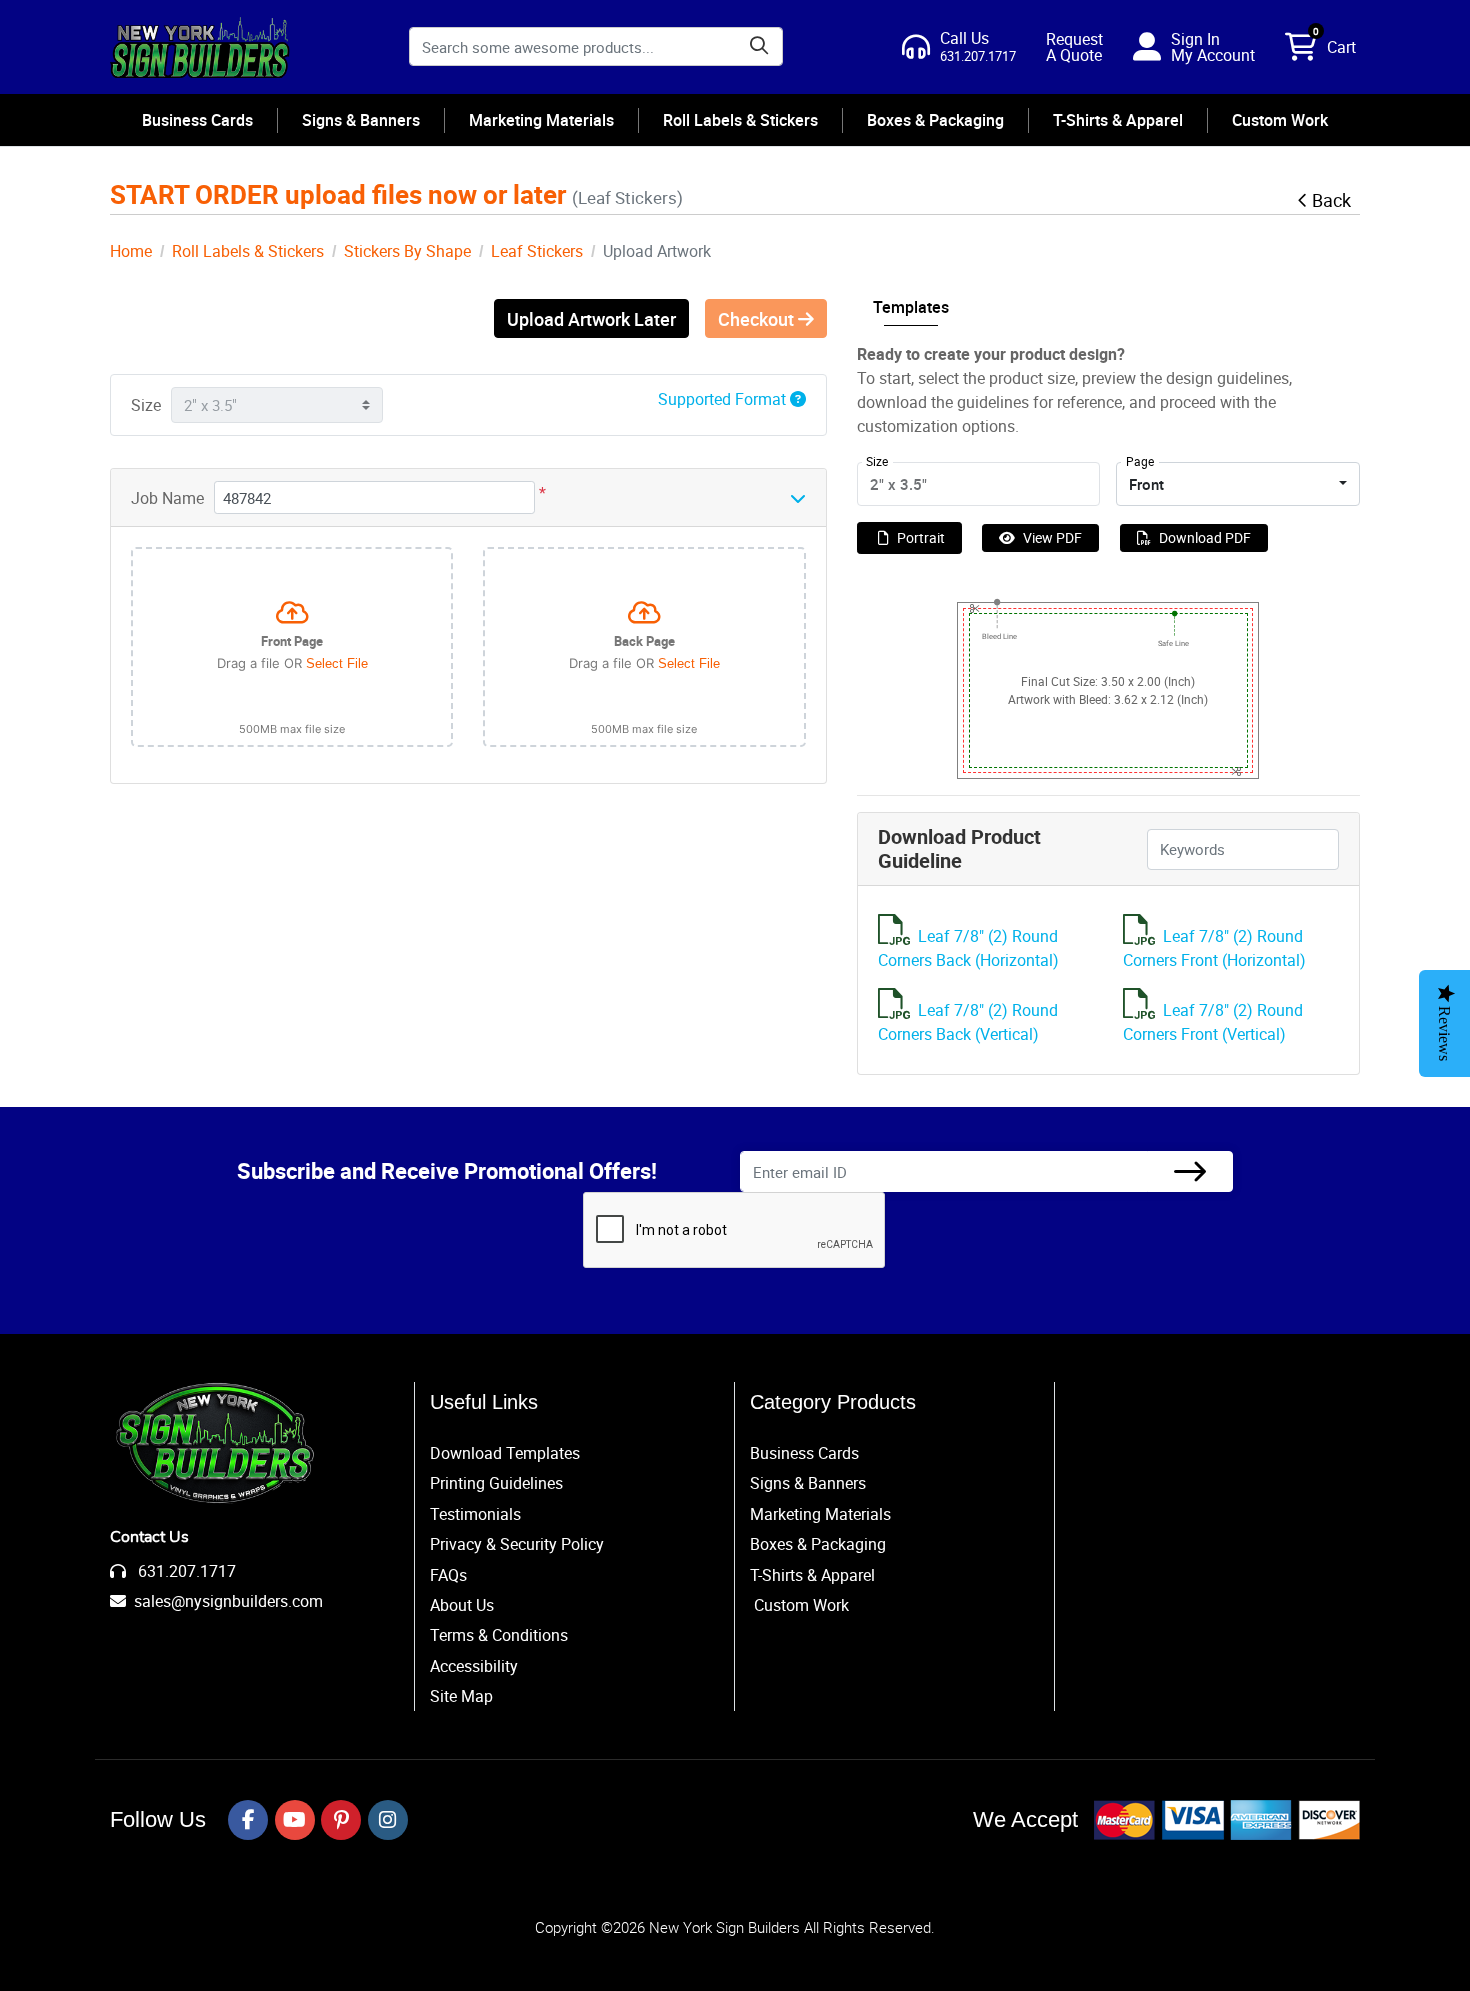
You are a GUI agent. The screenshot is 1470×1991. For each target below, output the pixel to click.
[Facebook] (248, 1820)
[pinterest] (341, 1820)
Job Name (167, 498)
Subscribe (1190, 1171)
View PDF (1052, 537)
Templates (911, 307)
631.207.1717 (185, 1571)
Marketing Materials (820, 1514)
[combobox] (1238, 484)
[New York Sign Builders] (200, 47)
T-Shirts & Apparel (812, 1575)
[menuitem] (198, 120)
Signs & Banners (808, 1483)
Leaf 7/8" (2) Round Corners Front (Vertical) (1213, 1022)
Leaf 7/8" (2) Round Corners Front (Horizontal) (1214, 948)
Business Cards (804, 1453)
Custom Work (801, 1605)
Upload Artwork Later (591, 319)
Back (1331, 200)
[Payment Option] (1227, 1820)
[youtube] (295, 1820)
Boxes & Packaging (818, 1544)
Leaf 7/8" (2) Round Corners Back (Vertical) (968, 1022)
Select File (337, 663)
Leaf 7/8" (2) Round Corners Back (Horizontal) (968, 948)
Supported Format (724, 399)
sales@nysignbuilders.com (228, 1601)
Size (146, 405)
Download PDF (1205, 537)
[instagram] (388, 1820)
